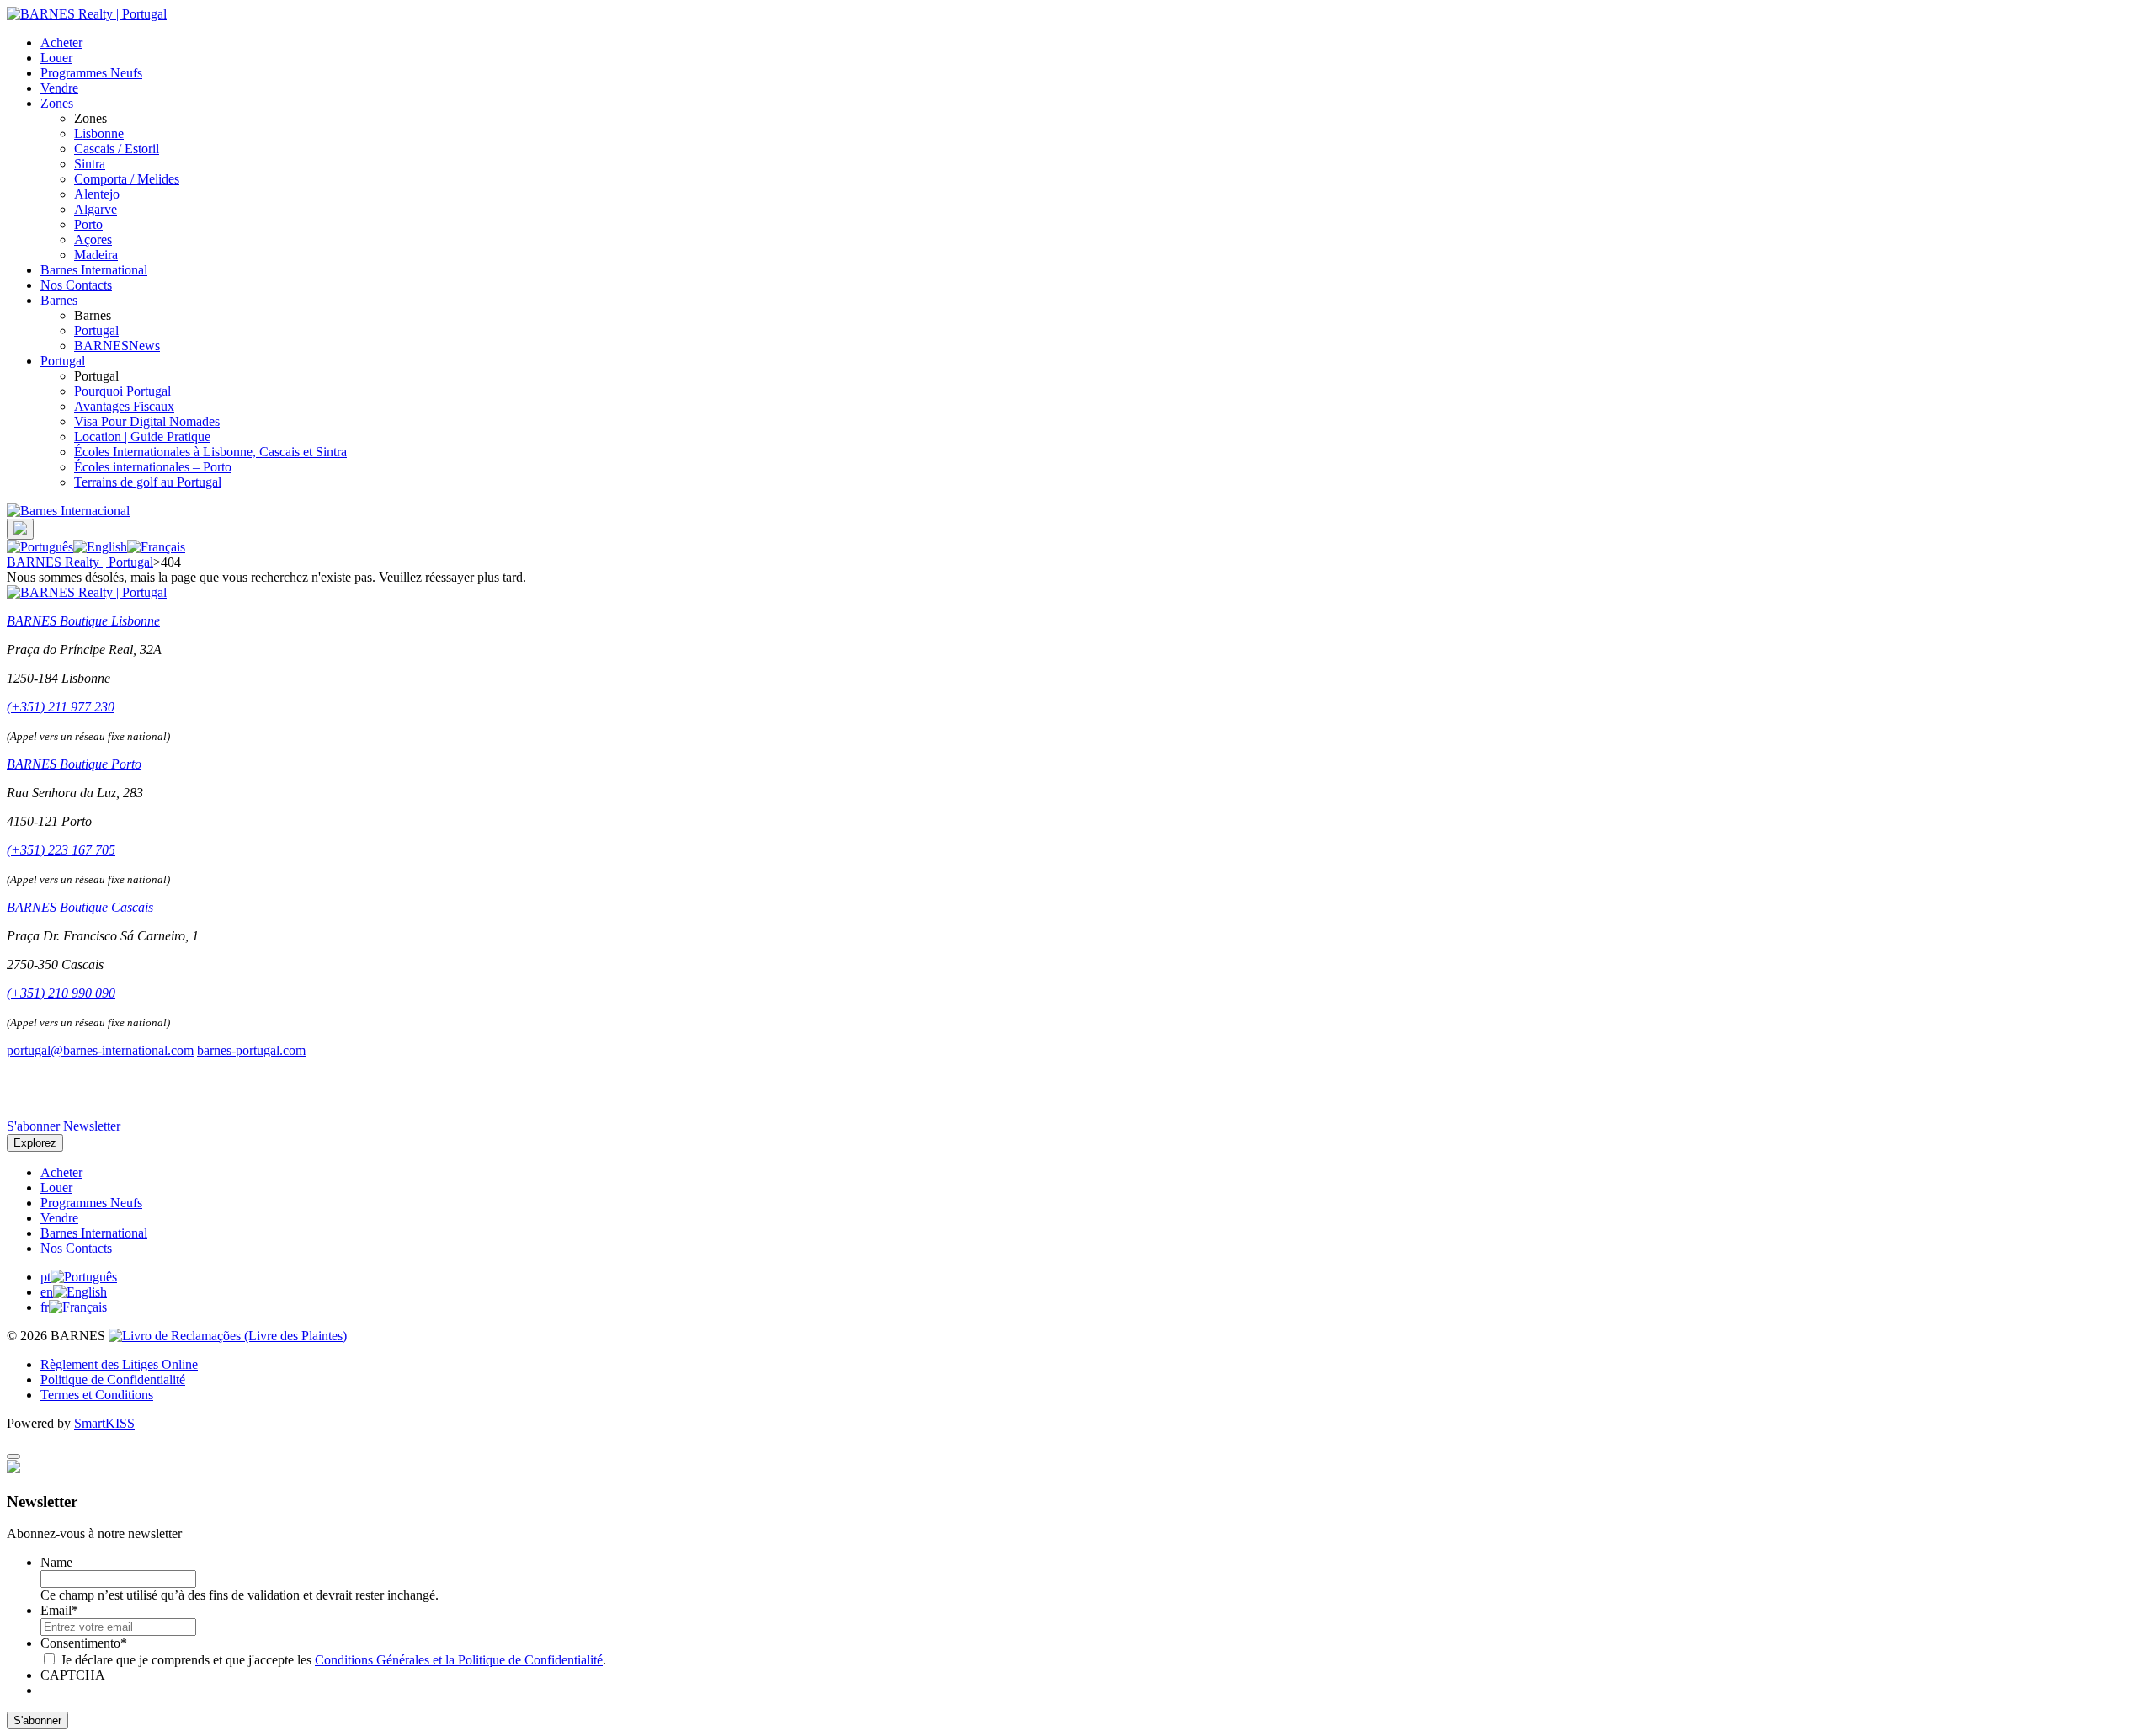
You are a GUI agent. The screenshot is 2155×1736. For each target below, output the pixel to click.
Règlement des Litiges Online (119, 1364)
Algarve (96, 209)
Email (59, 1610)
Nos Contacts (76, 285)
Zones (57, 103)
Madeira (96, 255)
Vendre (59, 88)
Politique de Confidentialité (113, 1379)
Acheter (61, 43)
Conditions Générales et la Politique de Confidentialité (459, 1660)
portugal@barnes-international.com (100, 1050)
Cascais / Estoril (117, 149)
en (47, 1292)
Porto (88, 224)
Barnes (59, 300)
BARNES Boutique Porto (74, 764)
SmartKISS (104, 1423)
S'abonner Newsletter (64, 1126)
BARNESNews (117, 346)
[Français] (156, 547)
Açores (93, 240)
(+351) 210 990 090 (61, 993)
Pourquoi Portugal (122, 391)
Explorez (35, 1143)
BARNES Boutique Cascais (80, 907)
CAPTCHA (73, 1675)
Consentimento (84, 1643)
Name (56, 1562)
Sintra (90, 164)
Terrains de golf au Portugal (148, 482)
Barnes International (94, 270)
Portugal (96, 330)
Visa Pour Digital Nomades (147, 421)
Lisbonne (99, 133)
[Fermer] (13, 1456)
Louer (56, 58)
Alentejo (97, 194)
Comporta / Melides (127, 179)
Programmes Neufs (91, 73)
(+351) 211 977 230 (61, 707)
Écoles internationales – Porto (153, 467)
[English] (100, 547)
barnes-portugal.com (251, 1050)
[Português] (40, 547)
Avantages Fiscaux (124, 406)
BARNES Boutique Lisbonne (83, 621)
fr (45, 1307)
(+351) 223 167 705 (61, 850)
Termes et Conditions (97, 1395)
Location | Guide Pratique (142, 437)
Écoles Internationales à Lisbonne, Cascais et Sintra (210, 452)
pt (45, 1277)
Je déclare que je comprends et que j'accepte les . (333, 1660)
